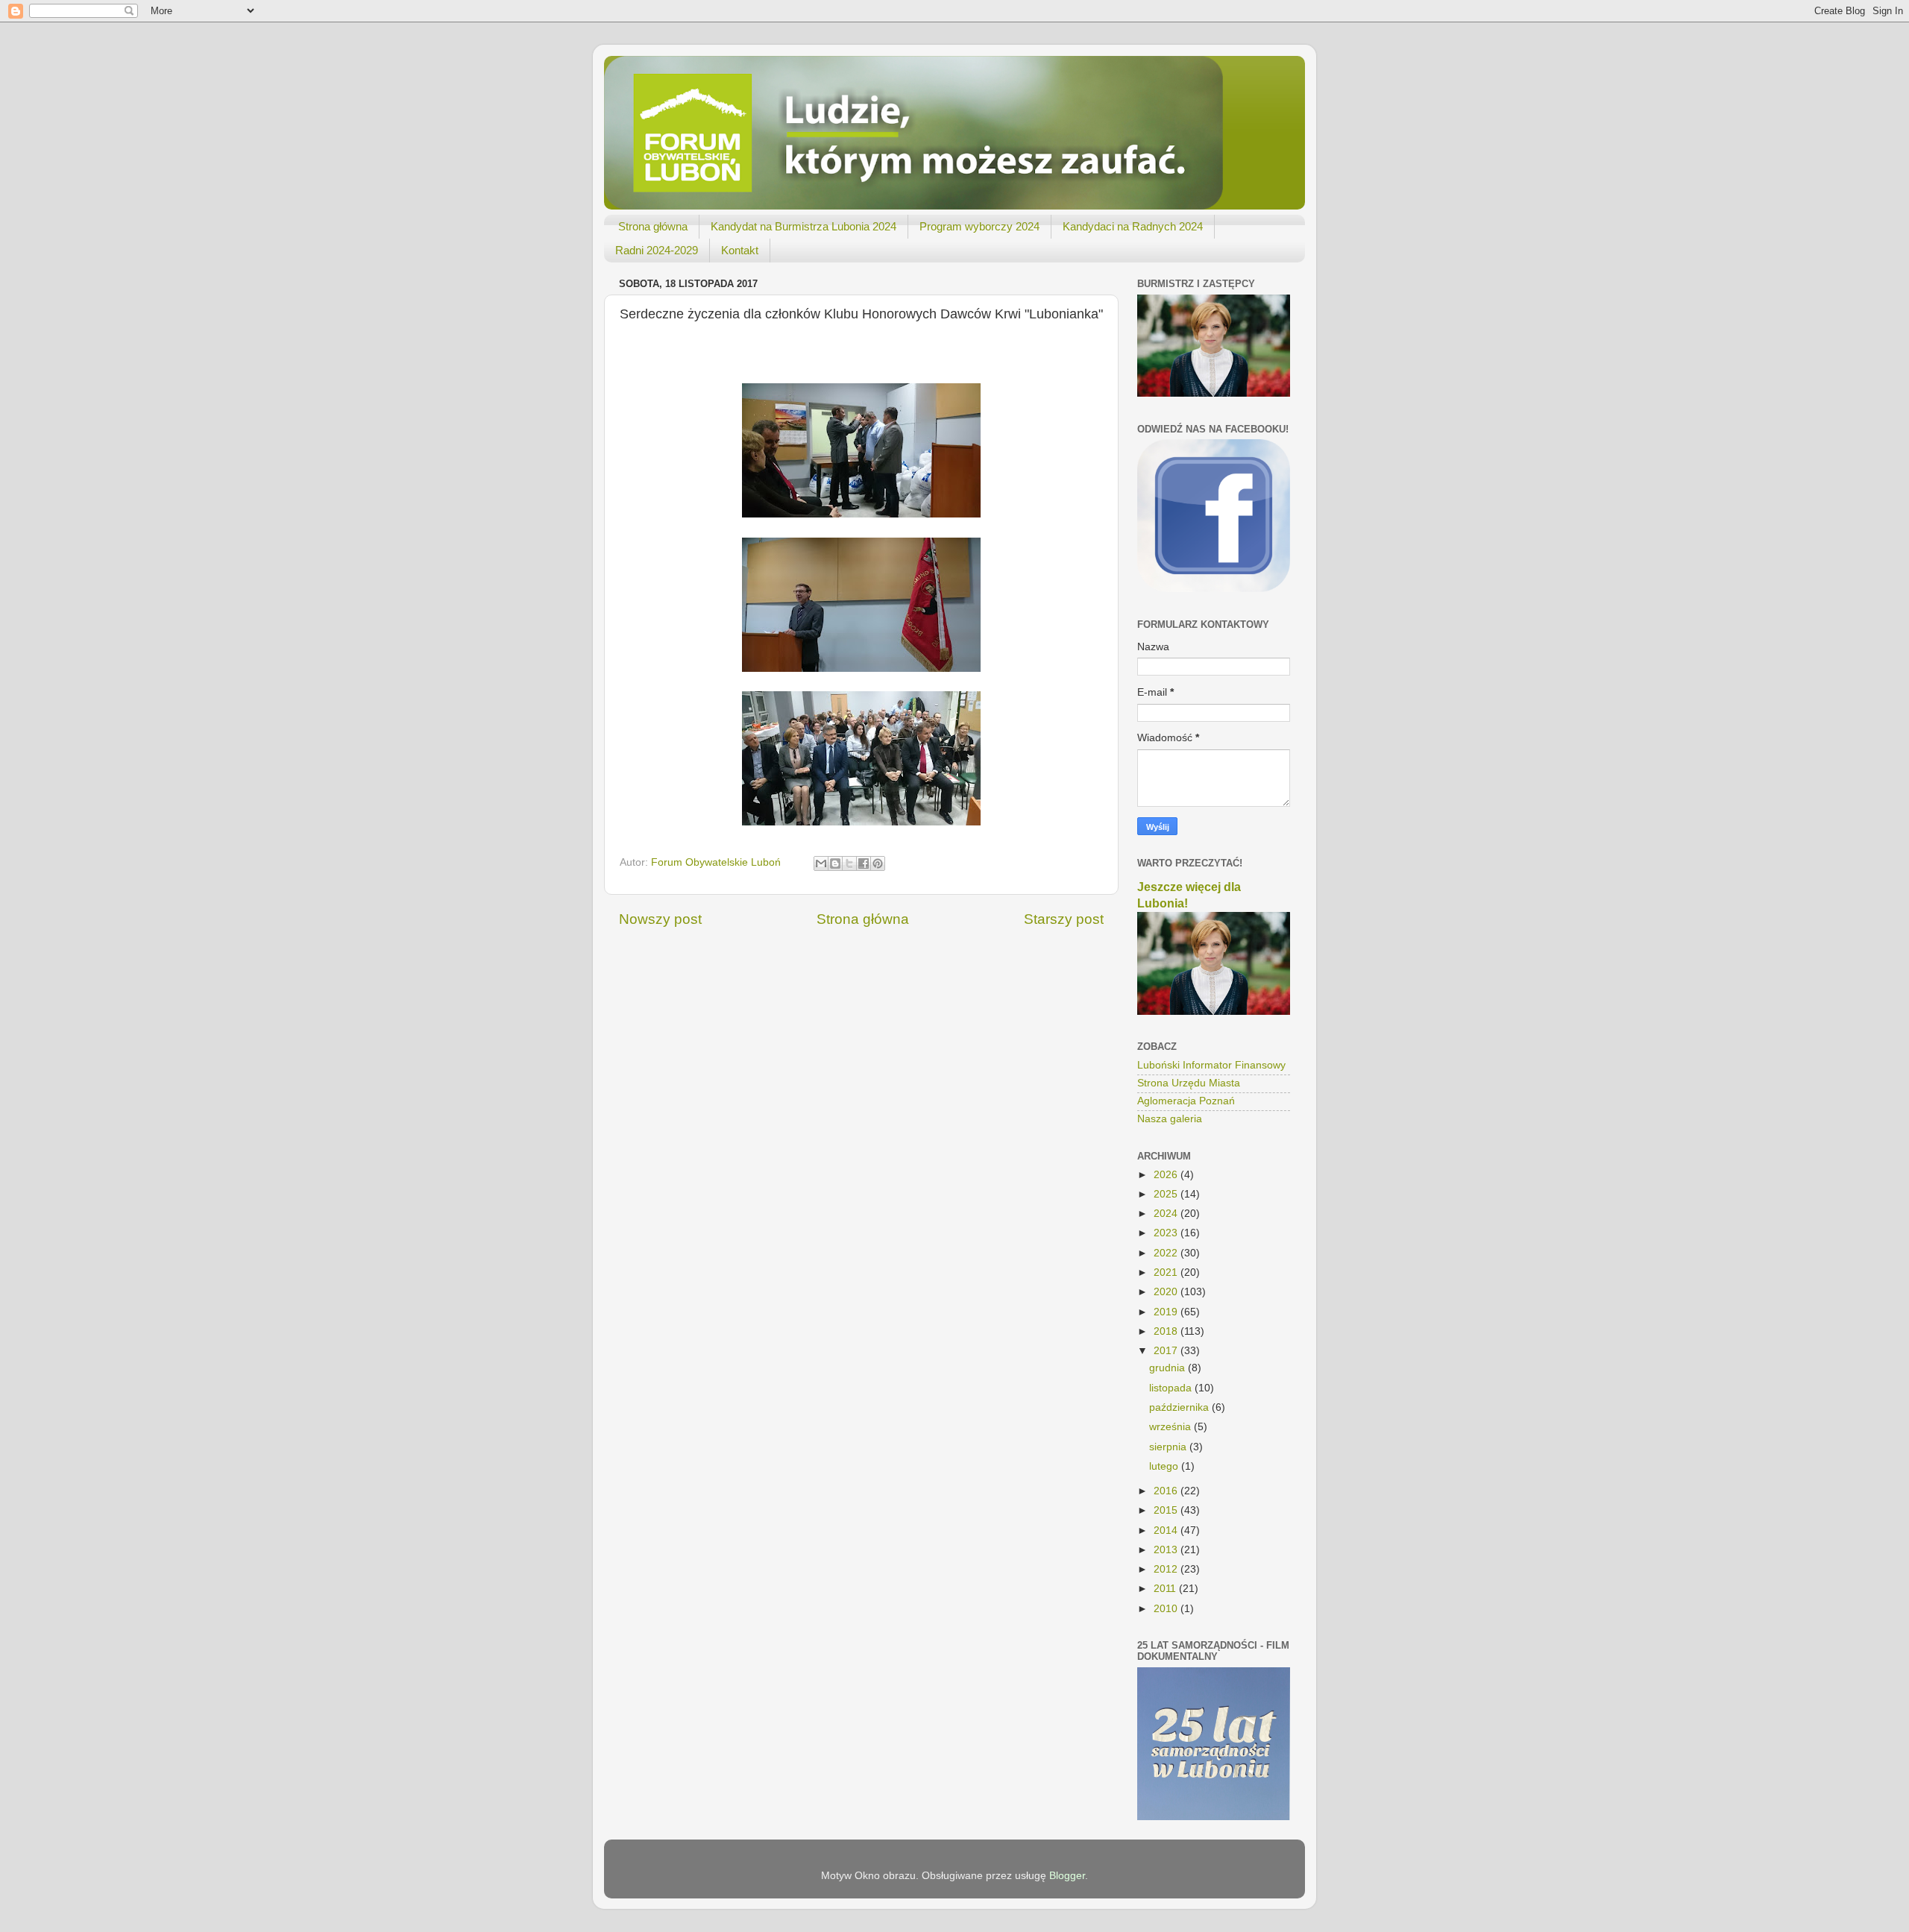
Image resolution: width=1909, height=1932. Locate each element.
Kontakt (740, 250)
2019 (1167, 1312)
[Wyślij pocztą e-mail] (821, 863)
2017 (1167, 1351)
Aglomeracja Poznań (1186, 1101)
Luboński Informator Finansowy (1211, 1065)
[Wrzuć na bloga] (835, 863)
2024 (1167, 1214)
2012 (1167, 1569)
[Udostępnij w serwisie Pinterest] (878, 863)
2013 (1167, 1550)
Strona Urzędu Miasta (1189, 1083)
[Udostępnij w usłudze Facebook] (864, 863)
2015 (1167, 1510)
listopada (1172, 1388)
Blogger (1067, 1876)
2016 (1167, 1491)
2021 (1167, 1272)
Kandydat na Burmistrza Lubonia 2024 (803, 226)
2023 (1167, 1233)
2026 (1167, 1175)
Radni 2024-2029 (657, 250)
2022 (1167, 1253)
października (1180, 1407)
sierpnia (1169, 1447)
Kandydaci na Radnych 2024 (1133, 226)
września (1171, 1427)
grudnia (1169, 1368)
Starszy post (1064, 919)
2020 (1167, 1292)
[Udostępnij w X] (849, 863)
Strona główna (653, 226)
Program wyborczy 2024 (979, 226)
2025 (1167, 1194)
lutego (1165, 1466)
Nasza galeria (1170, 1119)
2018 (1167, 1331)
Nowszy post (660, 919)
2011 (1166, 1589)
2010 (1167, 1609)
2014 (1167, 1530)
